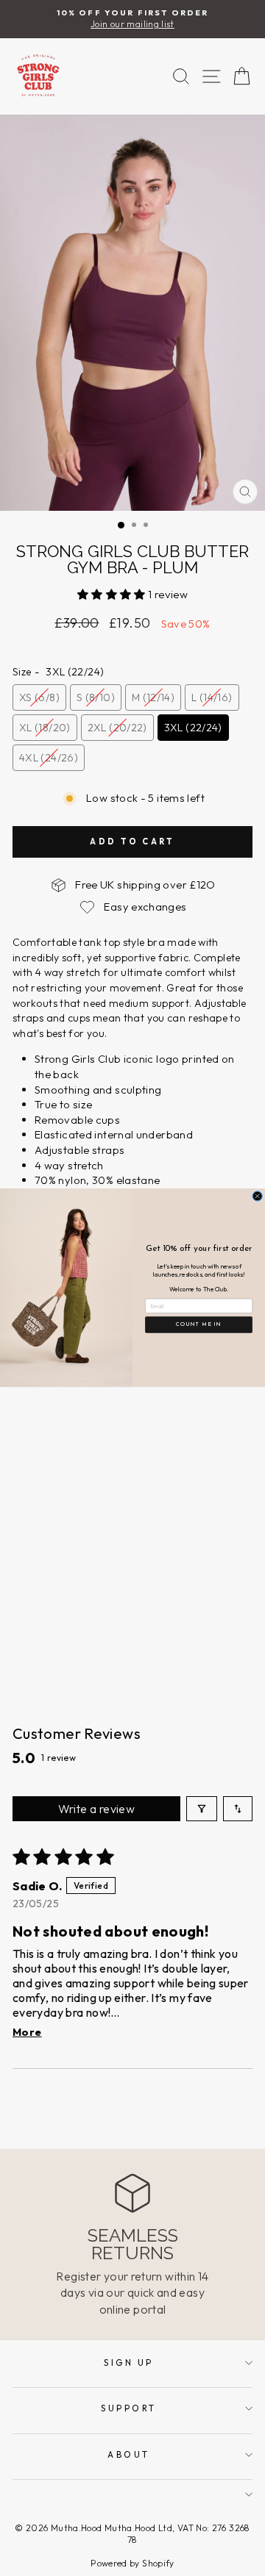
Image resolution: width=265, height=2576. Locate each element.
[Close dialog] (258, 1196)
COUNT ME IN (198, 1325)
